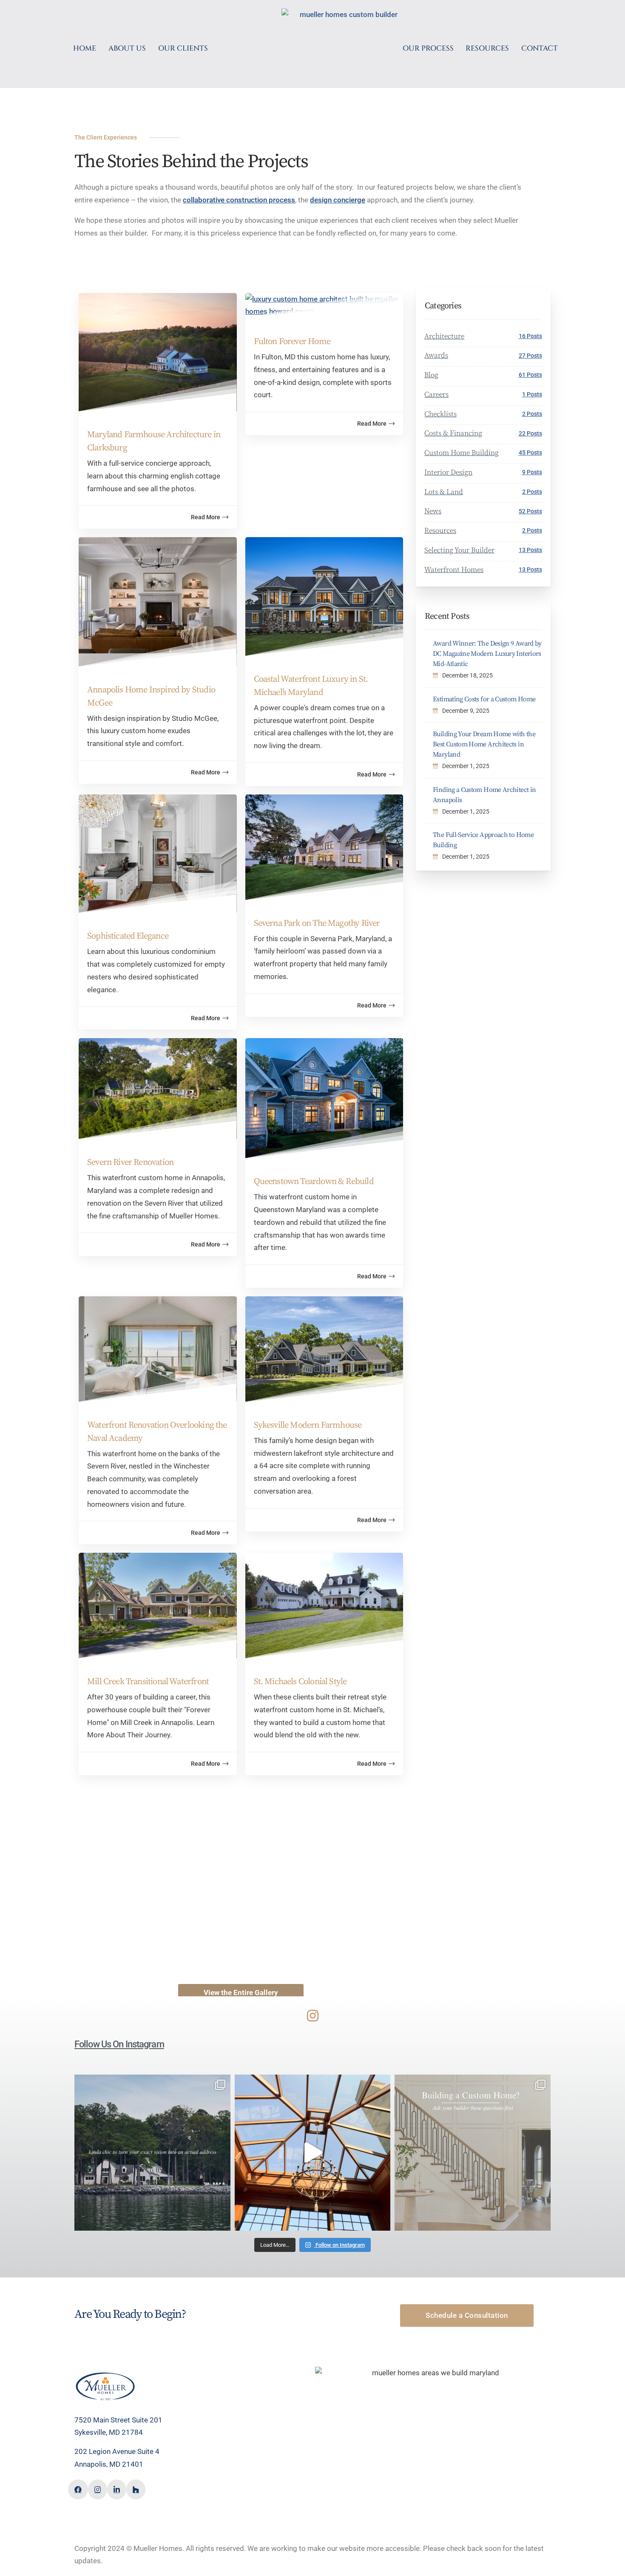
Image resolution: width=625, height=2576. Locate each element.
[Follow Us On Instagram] (313, 2016)
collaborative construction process (239, 200)
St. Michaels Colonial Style (300, 1682)
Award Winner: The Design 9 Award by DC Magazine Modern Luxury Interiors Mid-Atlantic (487, 654)
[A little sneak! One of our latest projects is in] (313, 2153)
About (204, 2399)
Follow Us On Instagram (119, 2044)
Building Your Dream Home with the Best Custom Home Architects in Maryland (484, 744)
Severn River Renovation (130, 1162)
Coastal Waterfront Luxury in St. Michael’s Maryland (311, 686)
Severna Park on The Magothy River (317, 923)
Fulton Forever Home (292, 342)
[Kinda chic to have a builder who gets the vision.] (152, 2153)
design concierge (338, 200)
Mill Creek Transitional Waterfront (148, 1682)
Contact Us (212, 2444)
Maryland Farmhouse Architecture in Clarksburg (154, 441)
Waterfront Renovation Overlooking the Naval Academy (157, 1432)
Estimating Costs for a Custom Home (484, 699)
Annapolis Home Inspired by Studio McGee (151, 696)
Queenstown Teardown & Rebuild (314, 1181)
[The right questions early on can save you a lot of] (473, 2153)
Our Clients (211, 2410)
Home (204, 2388)
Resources (211, 2433)
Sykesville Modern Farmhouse (308, 1425)
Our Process (213, 2421)
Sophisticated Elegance (128, 936)
